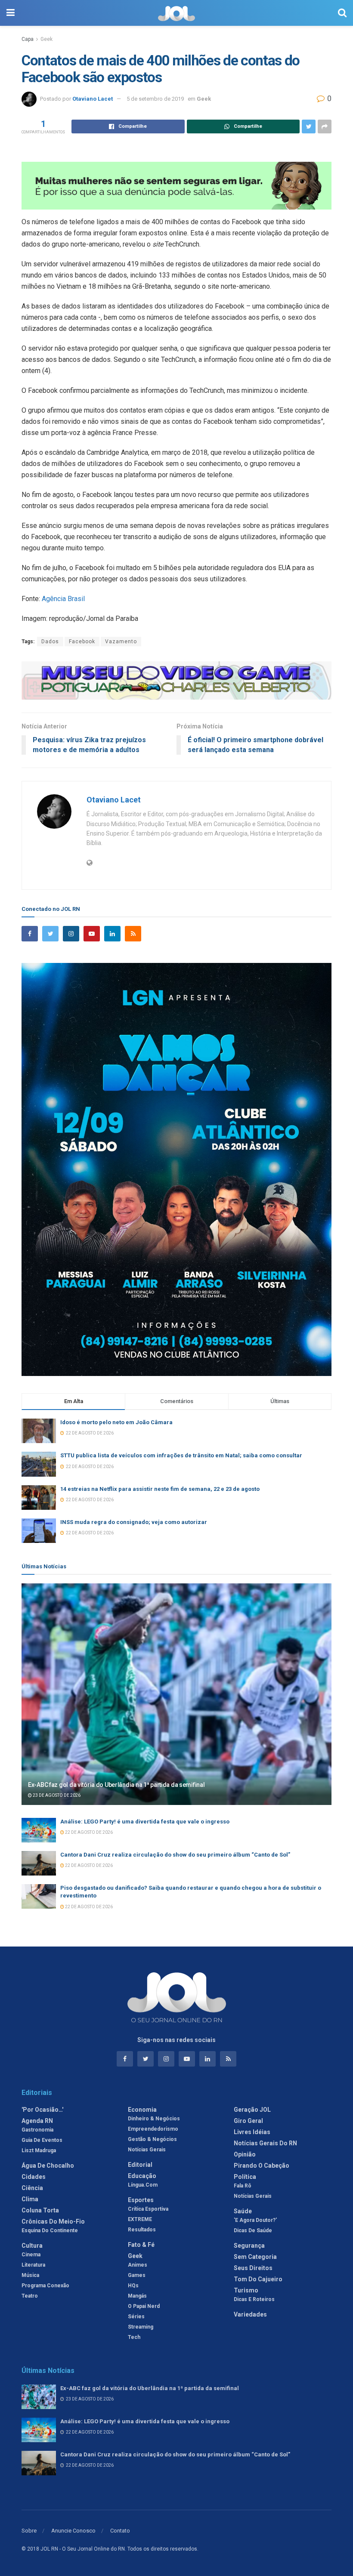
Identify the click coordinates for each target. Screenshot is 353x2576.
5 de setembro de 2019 (155, 99)
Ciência (32, 2188)
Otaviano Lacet (93, 99)
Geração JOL (252, 2110)
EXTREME (140, 2219)
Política (245, 2177)
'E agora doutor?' (255, 2220)
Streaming (141, 2327)
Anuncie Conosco (73, 2531)
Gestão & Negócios (152, 2139)
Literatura (33, 2265)
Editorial (140, 2165)
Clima (30, 2199)
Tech (134, 2337)
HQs (133, 2286)
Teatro (30, 2296)
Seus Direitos (253, 2268)
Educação (142, 2176)
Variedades (250, 2314)
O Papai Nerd (144, 2306)
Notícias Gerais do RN (265, 2143)
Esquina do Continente (50, 2230)
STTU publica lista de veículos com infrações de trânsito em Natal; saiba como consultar (181, 1455)
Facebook (82, 642)
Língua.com (143, 2185)
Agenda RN (37, 2121)
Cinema (31, 2255)
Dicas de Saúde (253, 2230)
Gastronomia (37, 2130)
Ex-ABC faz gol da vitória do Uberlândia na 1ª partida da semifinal (116, 1785)
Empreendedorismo (153, 2129)
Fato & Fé (141, 2245)
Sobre (29, 2531)
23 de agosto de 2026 (56, 1795)
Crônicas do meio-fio (53, 2221)
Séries (136, 2317)
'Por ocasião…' (42, 2110)
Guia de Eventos (42, 2140)
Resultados (142, 2230)
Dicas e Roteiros (254, 2299)
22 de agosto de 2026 (88, 1832)
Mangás (137, 2296)
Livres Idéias (252, 2132)
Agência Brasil (63, 599)
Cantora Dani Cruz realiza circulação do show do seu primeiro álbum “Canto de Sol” (175, 1855)
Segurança (249, 2246)
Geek (46, 39)
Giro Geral (248, 2121)
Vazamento (121, 642)
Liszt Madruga (39, 2150)
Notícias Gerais (147, 2150)
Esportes (141, 2200)
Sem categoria (255, 2257)
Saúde (243, 2211)
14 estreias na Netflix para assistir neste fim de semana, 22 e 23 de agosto (160, 1489)
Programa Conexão (45, 2286)
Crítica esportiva (148, 2209)
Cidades (34, 2177)
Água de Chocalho (48, 2166)
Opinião (245, 2154)
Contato (120, 2531)
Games (137, 2275)
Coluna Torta (40, 2210)
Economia (142, 2110)
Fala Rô (243, 2186)
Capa (28, 39)
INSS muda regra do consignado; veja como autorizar (134, 1522)
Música (30, 2275)
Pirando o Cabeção (262, 2166)
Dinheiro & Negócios (154, 2119)
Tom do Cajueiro (258, 2279)
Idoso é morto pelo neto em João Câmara (116, 1422)
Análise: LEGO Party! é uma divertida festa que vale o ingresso (145, 1822)
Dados (50, 642)
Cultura (32, 2246)
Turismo (246, 2290)
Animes (138, 2265)
